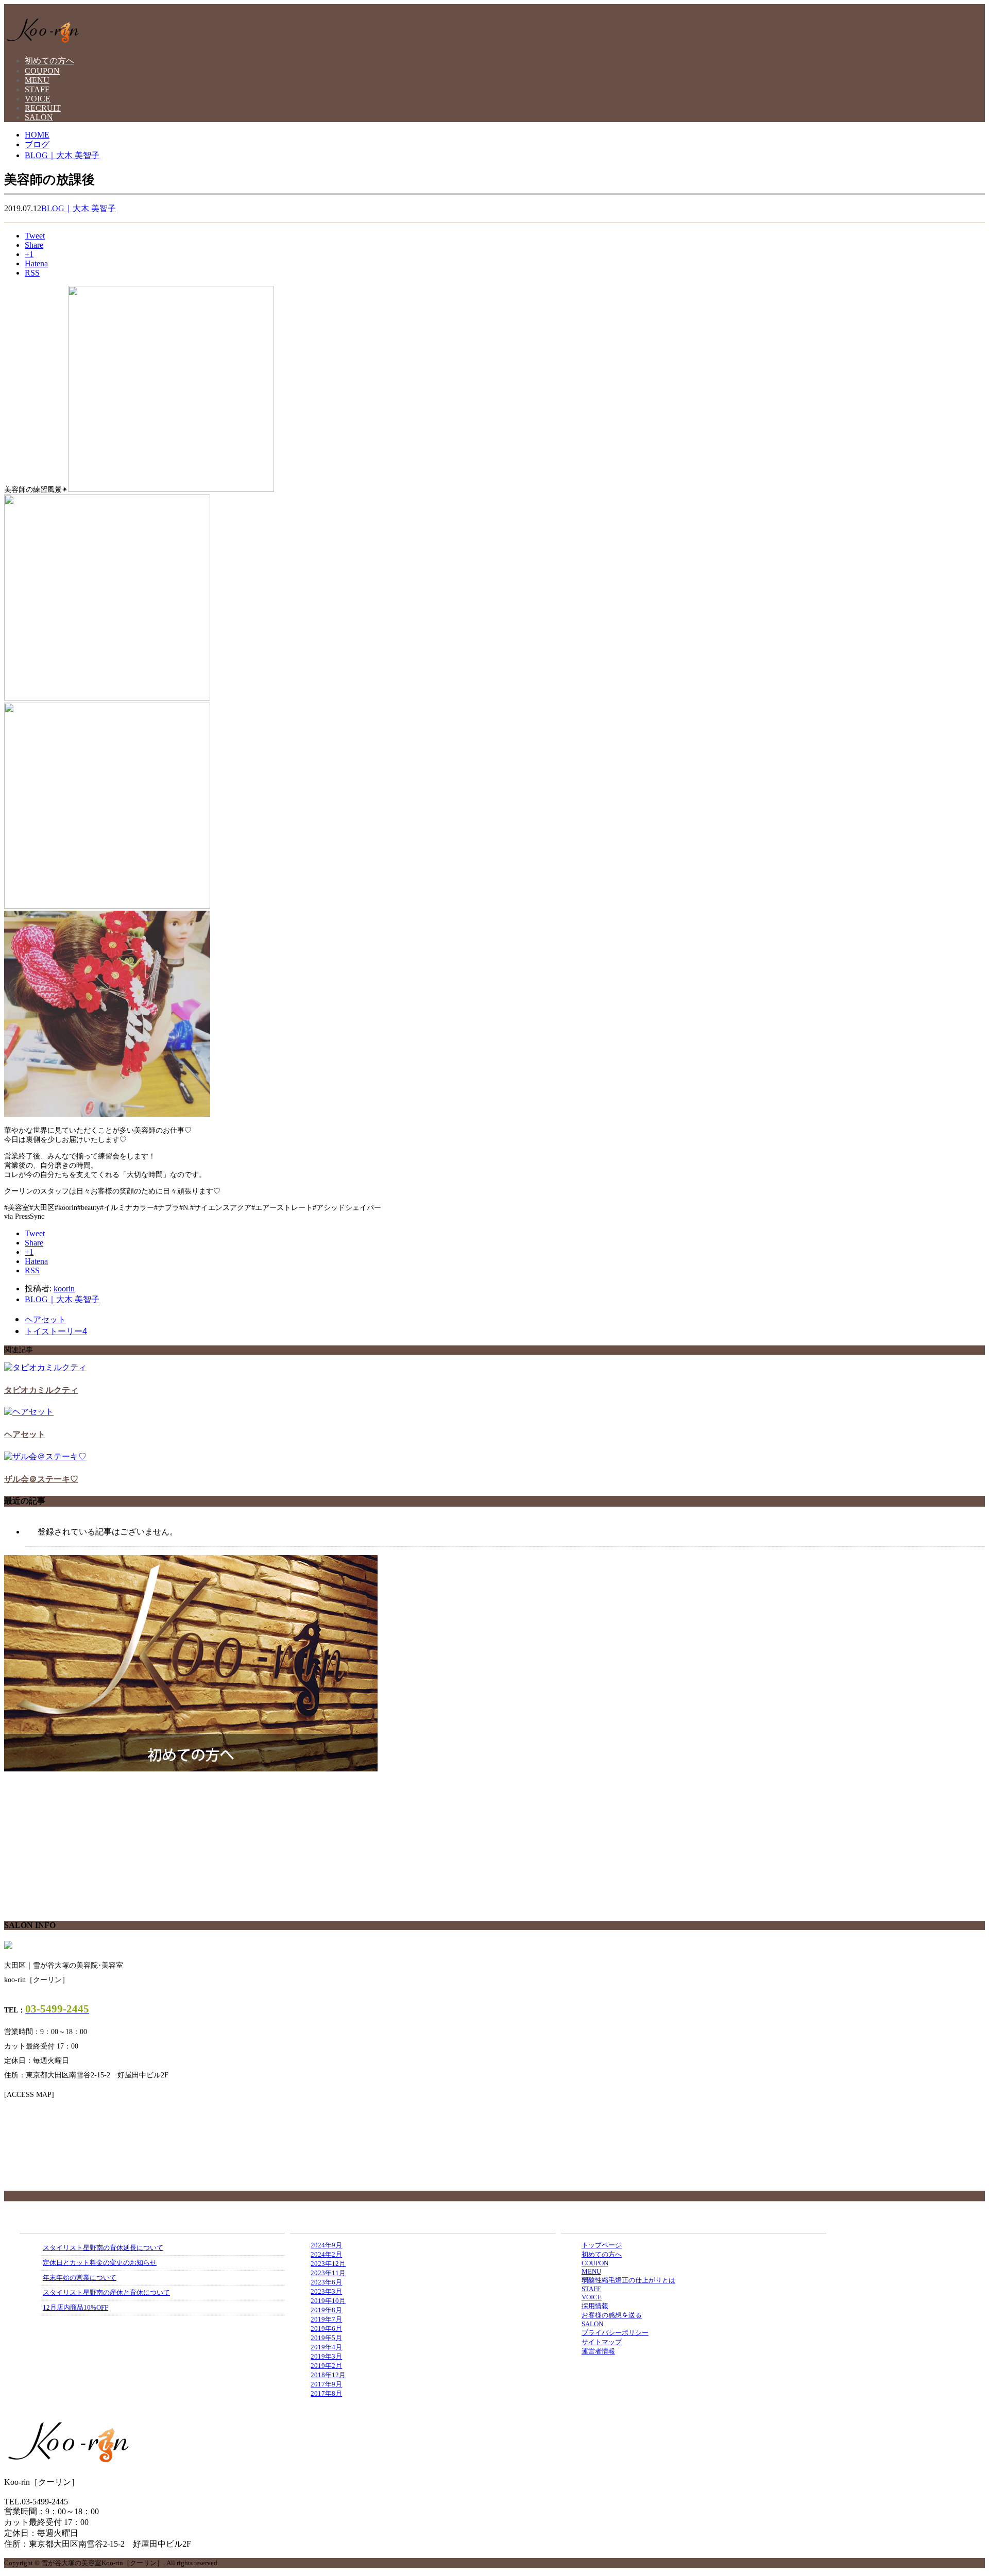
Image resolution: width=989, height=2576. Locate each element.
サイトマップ (602, 2342)
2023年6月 (326, 2282)
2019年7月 (326, 2319)
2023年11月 (328, 2273)
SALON (39, 117)
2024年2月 (326, 2254)
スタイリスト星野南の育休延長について (103, 2248)
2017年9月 (326, 2384)
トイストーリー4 (56, 1331)
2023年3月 (326, 2291)
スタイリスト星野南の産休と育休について (106, 2292)
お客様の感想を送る (612, 2315)
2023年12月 (328, 2264)
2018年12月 (328, 2375)
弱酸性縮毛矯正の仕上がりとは (628, 2280)
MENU (37, 80)
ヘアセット (45, 1319)
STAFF (37, 89)
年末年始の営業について (80, 2278)
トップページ (602, 2245)
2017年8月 (326, 2393)
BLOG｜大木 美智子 (79, 208)
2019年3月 (326, 2356)
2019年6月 (326, 2328)
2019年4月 (326, 2347)
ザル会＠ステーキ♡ (41, 1479)
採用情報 (595, 2306)
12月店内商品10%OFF (75, 2307)
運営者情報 (598, 2351)
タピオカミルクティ (41, 1390)
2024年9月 (326, 2245)
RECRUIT (43, 108)
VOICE (38, 99)
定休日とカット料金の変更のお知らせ (100, 2263)
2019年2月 (326, 2366)
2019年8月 (326, 2310)
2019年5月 (326, 2338)
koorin (64, 1289)
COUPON (42, 71)
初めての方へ (49, 61)
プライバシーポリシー (615, 2333)
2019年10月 (328, 2301)
